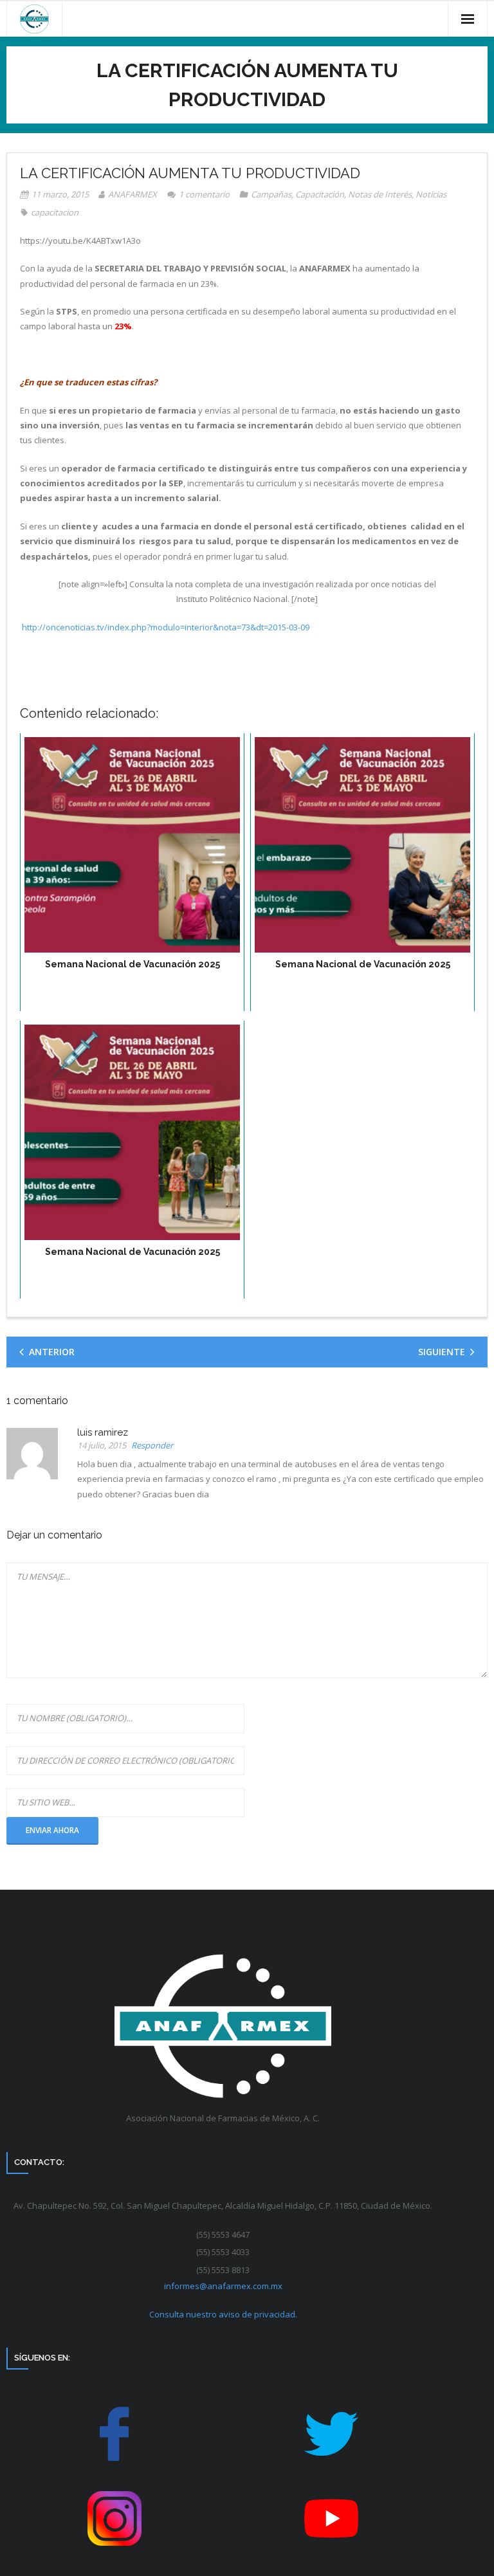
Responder (152, 1446)
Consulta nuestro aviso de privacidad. (223, 2314)
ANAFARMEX (133, 194)
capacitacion (55, 212)
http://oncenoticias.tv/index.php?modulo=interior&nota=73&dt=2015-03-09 (166, 627)
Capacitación (320, 194)
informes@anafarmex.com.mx (223, 2286)
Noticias (431, 194)
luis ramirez (103, 1432)
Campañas (271, 194)
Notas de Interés (380, 194)
